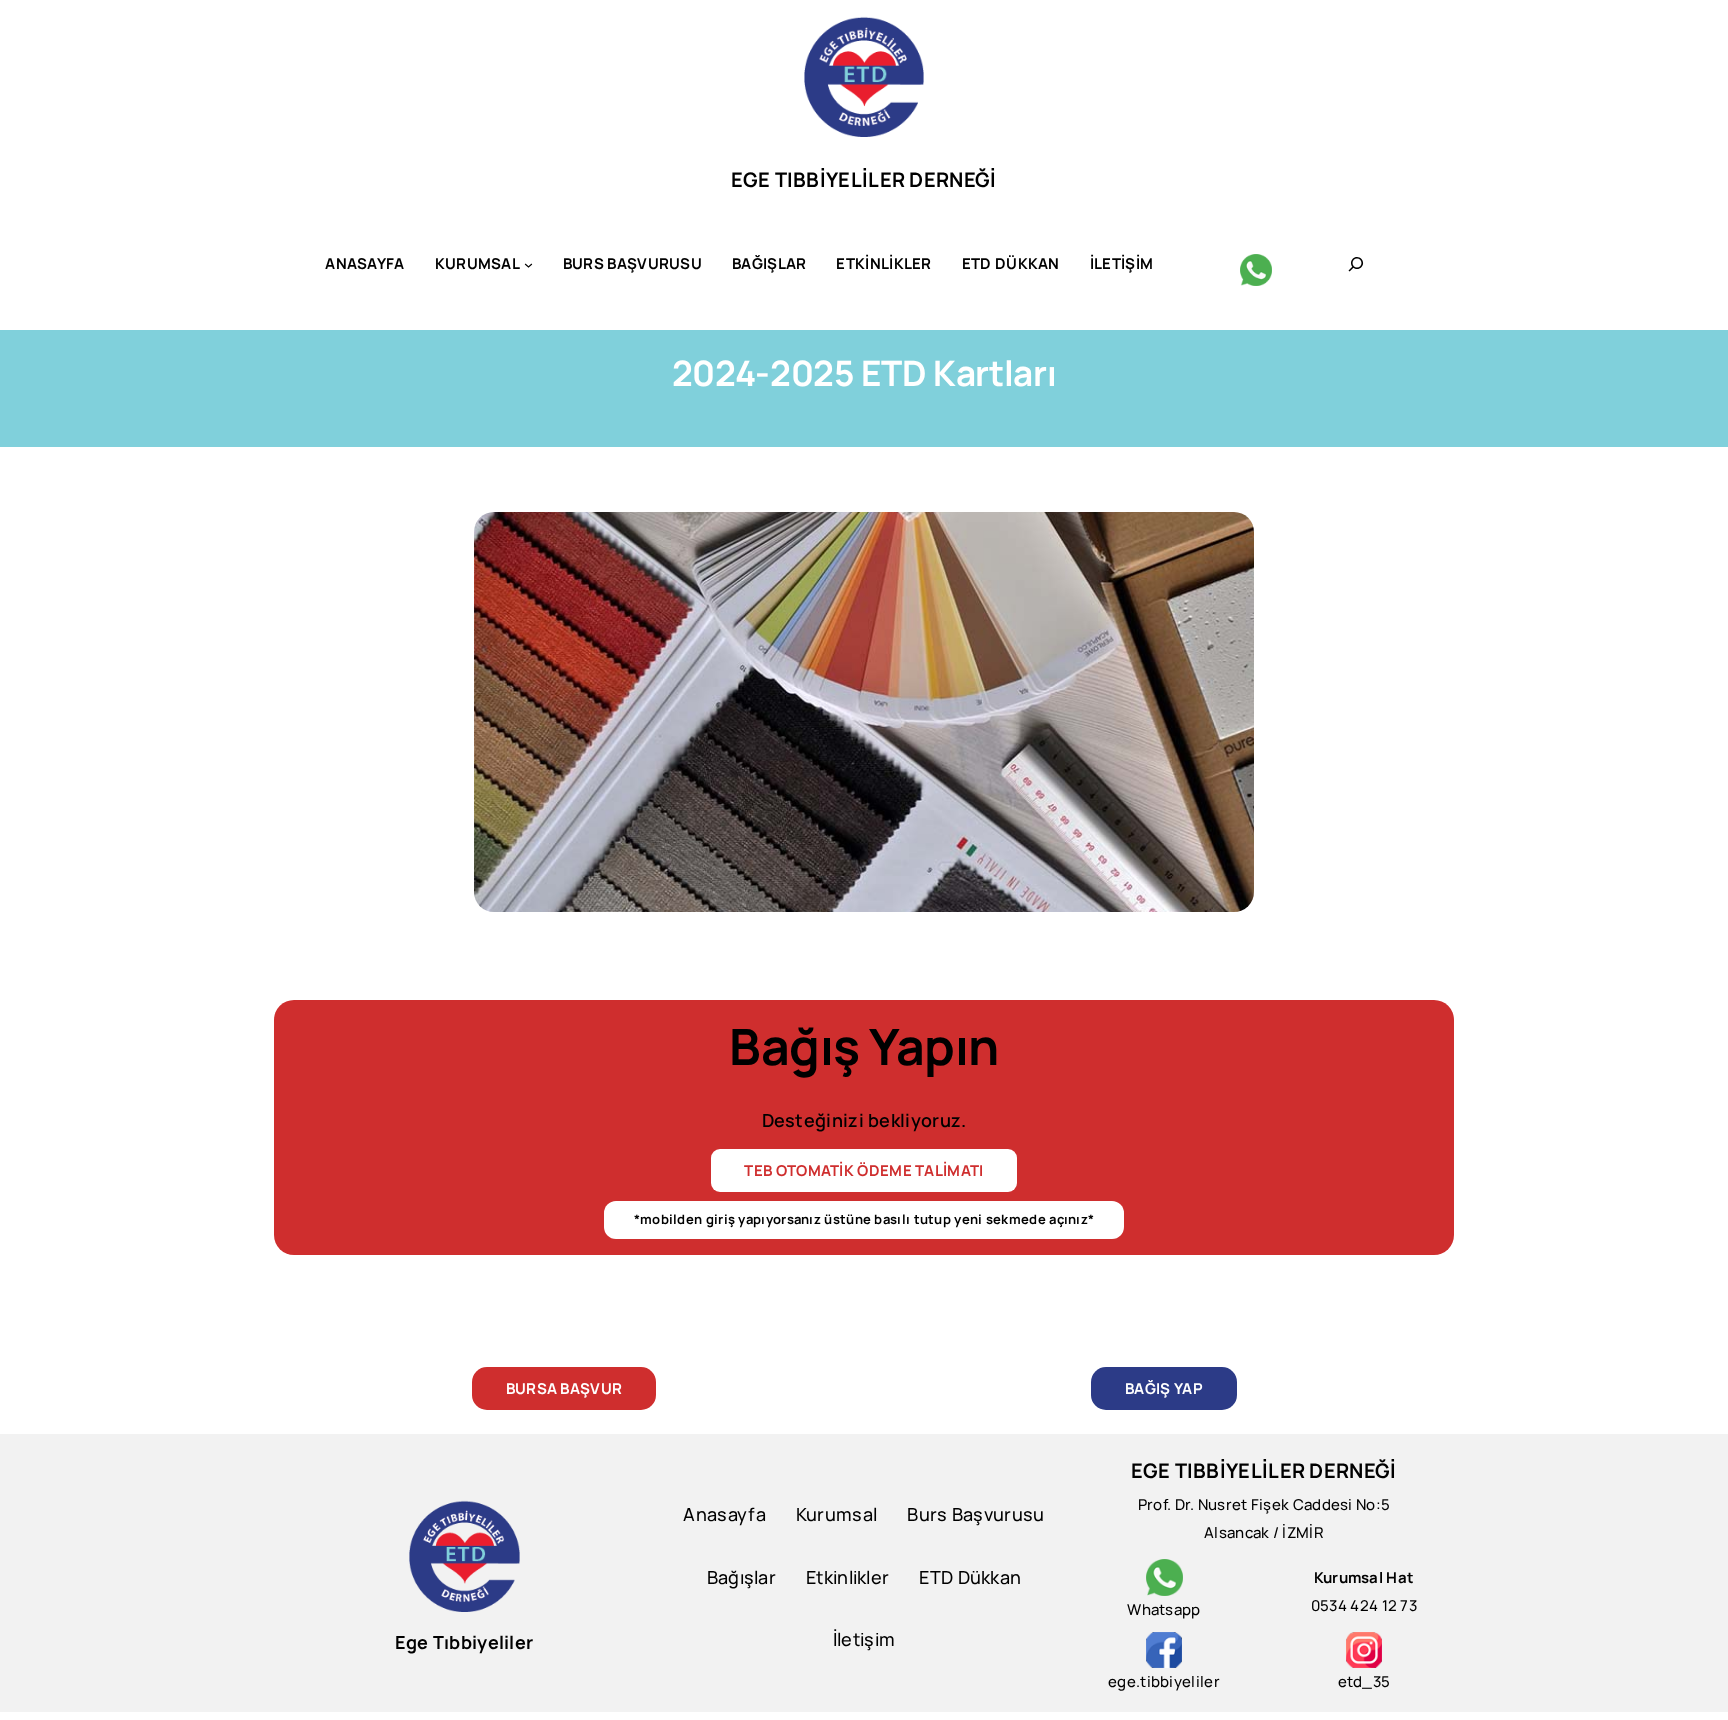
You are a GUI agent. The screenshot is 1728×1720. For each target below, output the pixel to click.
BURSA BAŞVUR (564, 1388)
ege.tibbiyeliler (1164, 1681)
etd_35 (1364, 1681)
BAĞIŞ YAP (1164, 1388)
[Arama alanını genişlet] (1356, 264)
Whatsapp (1163, 1609)
